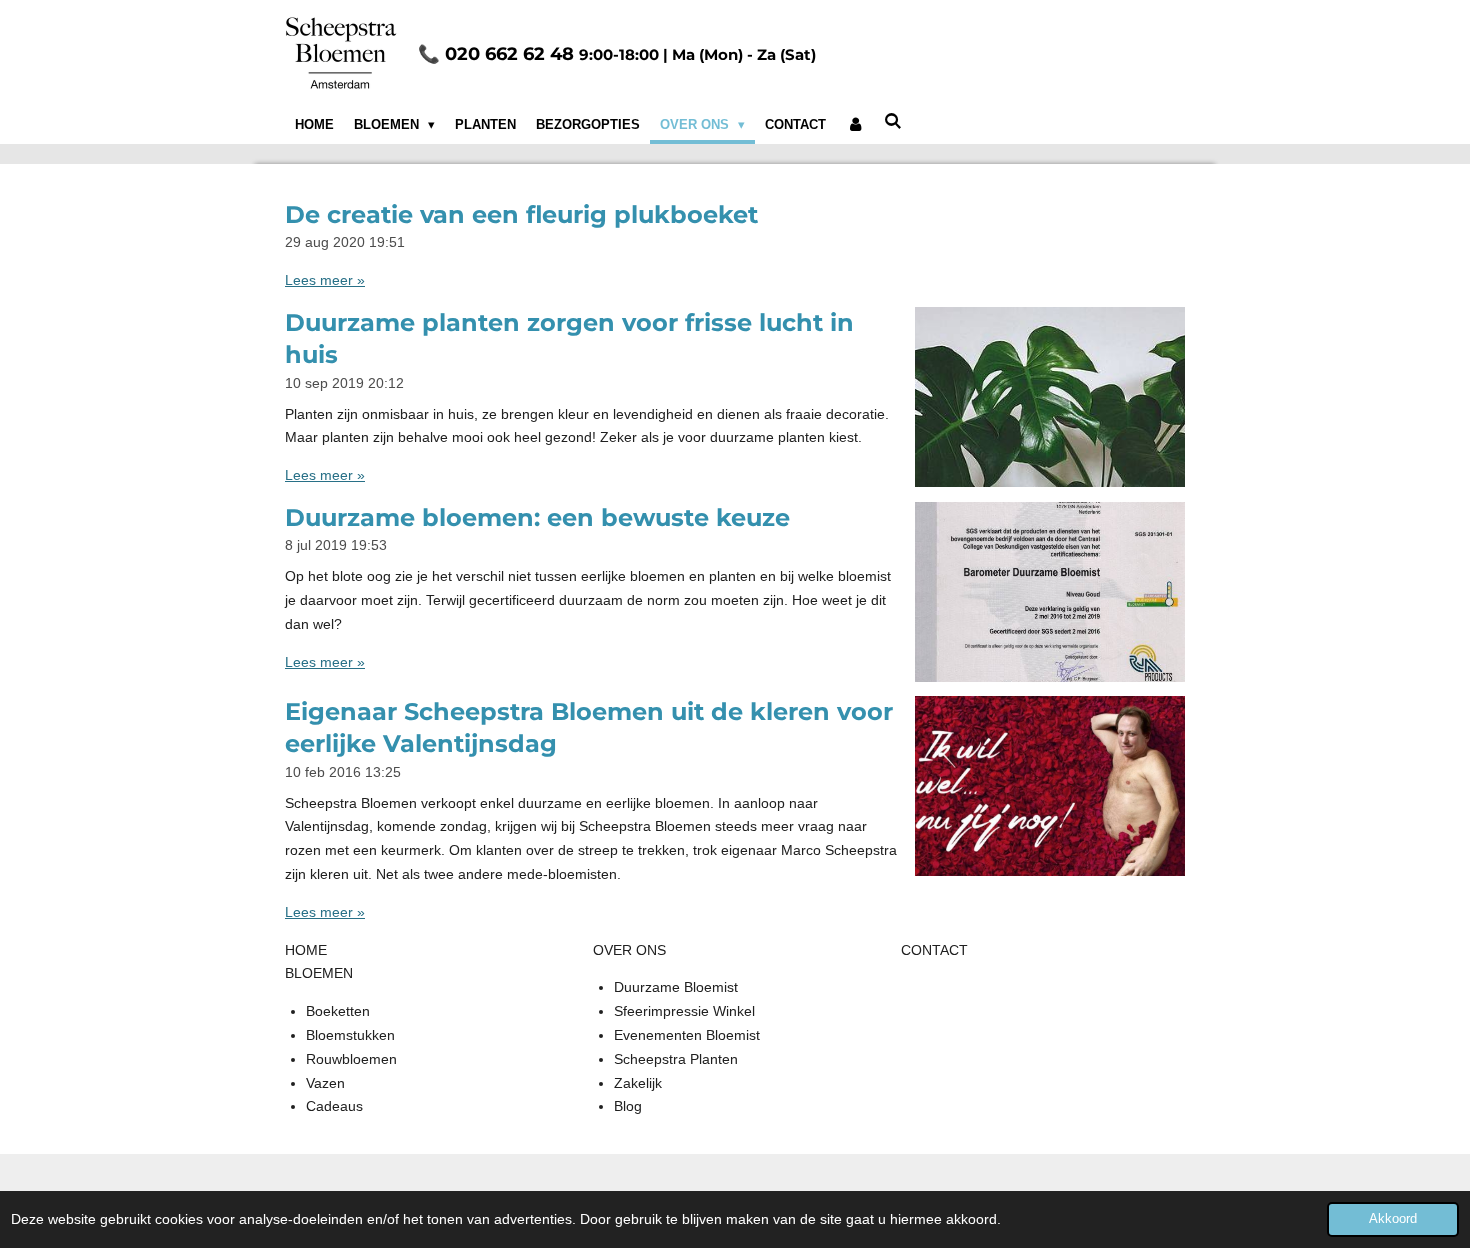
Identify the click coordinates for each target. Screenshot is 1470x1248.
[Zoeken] (894, 121)
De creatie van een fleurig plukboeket (521, 214)
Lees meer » (325, 280)
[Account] (855, 125)
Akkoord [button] (1393, 1219)
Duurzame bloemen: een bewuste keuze (537, 517)
